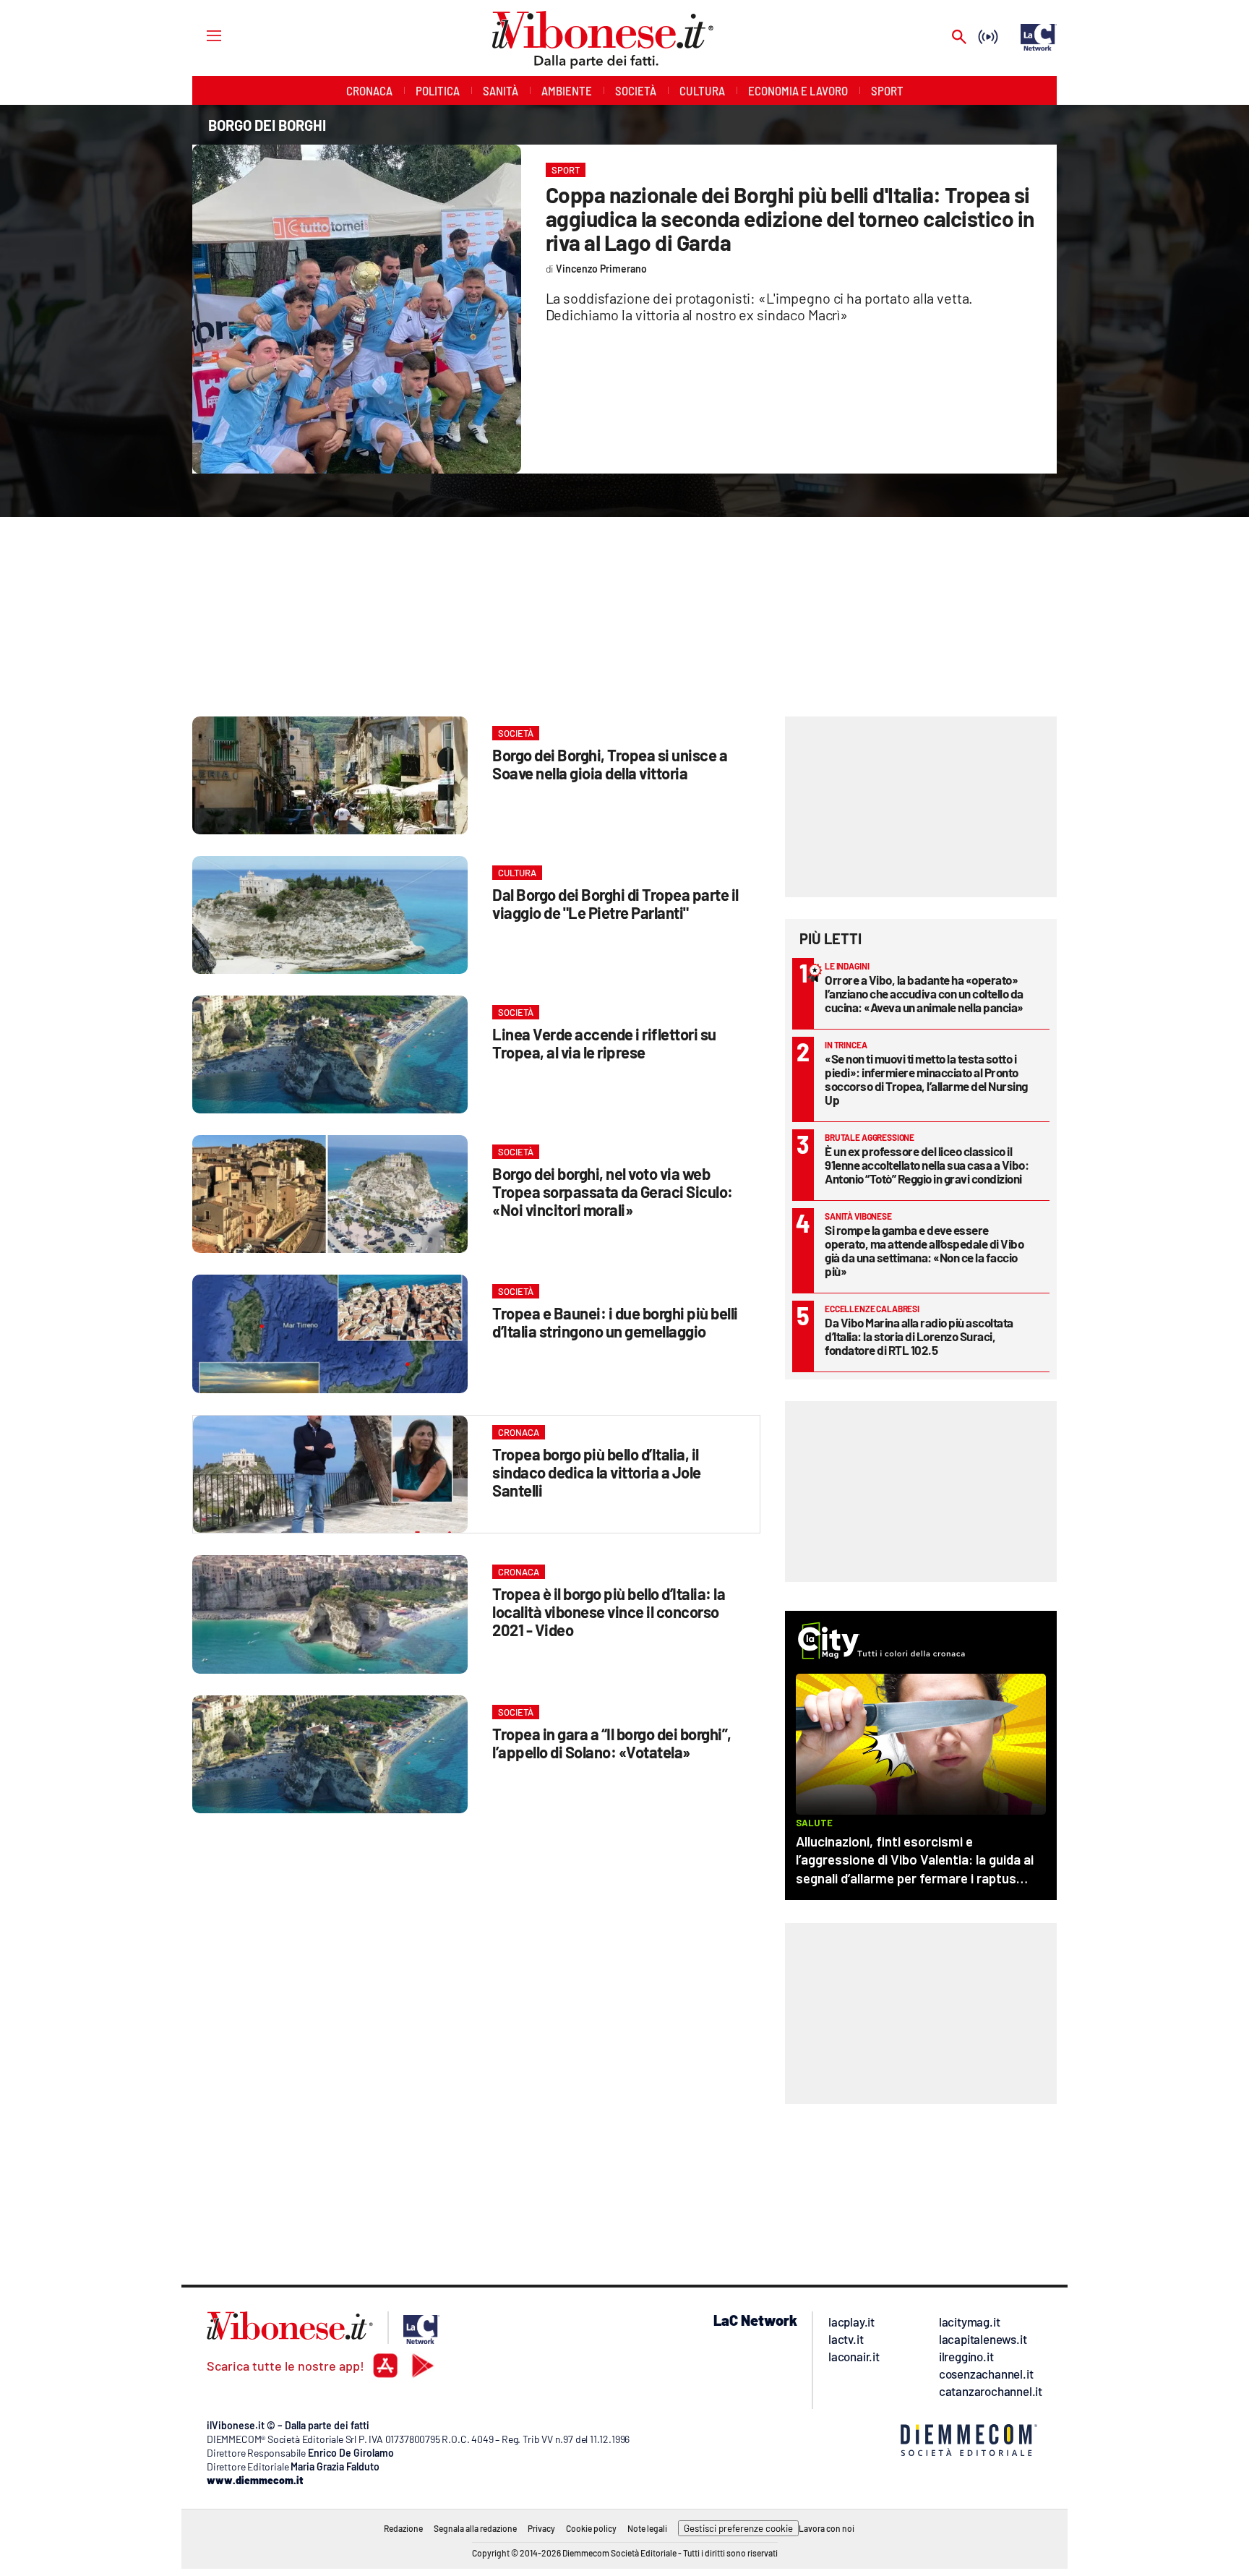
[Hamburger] (201, 35)
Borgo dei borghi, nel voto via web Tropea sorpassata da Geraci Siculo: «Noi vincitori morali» (613, 1191)
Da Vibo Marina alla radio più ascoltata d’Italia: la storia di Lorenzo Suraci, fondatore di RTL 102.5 (919, 1336)
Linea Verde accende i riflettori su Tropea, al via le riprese (604, 1043)
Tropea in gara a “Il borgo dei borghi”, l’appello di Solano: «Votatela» (612, 1743)
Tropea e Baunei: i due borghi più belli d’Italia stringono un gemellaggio (615, 1322)
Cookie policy (591, 2528)
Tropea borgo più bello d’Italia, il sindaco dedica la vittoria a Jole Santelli (597, 1472)
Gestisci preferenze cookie (738, 2528)
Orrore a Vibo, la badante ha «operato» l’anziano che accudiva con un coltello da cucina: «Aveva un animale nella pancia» (924, 993)
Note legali (647, 2528)
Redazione (403, 2528)
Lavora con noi (827, 2528)
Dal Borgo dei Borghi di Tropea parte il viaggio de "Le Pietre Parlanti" (615, 903)
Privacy (541, 2528)
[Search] (959, 38)
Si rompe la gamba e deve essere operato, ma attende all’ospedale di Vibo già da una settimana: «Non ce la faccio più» (924, 1250)
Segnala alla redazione (475, 2528)
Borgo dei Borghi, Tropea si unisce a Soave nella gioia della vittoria (610, 764)
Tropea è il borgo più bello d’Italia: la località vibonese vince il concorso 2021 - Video (609, 1612)
